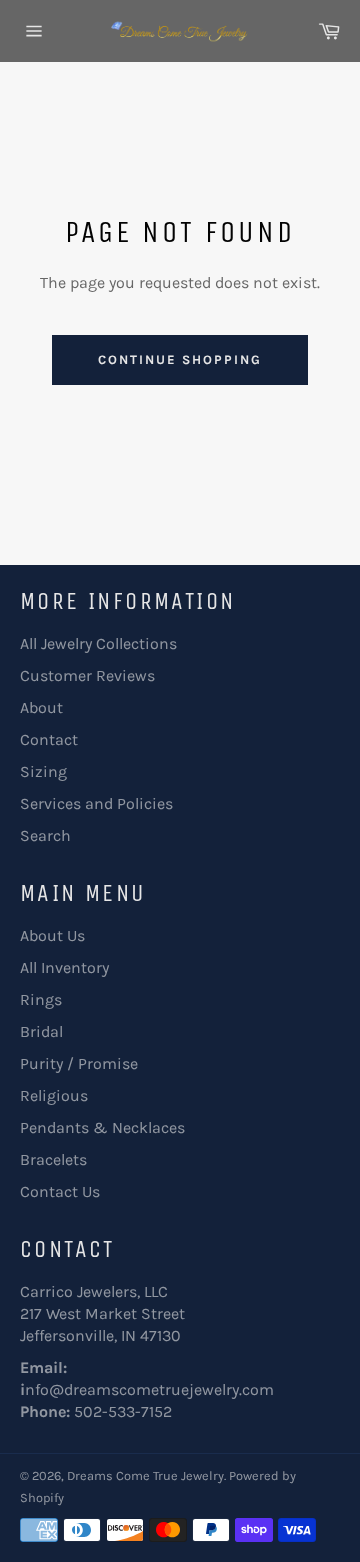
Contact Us (60, 1191)
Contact (49, 739)
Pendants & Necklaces (102, 1127)
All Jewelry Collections (98, 643)
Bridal (41, 1031)
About (41, 707)
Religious (54, 1095)
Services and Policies (96, 803)
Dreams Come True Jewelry (145, 1475)
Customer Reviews (87, 675)
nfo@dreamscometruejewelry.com (149, 1389)
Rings (41, 999)
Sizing (43, 771)
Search (45, 835)
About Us (52, 935)
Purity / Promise (79, 1063)
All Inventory (64, 967)
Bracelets (53, 1159)
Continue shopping (179, 359)
